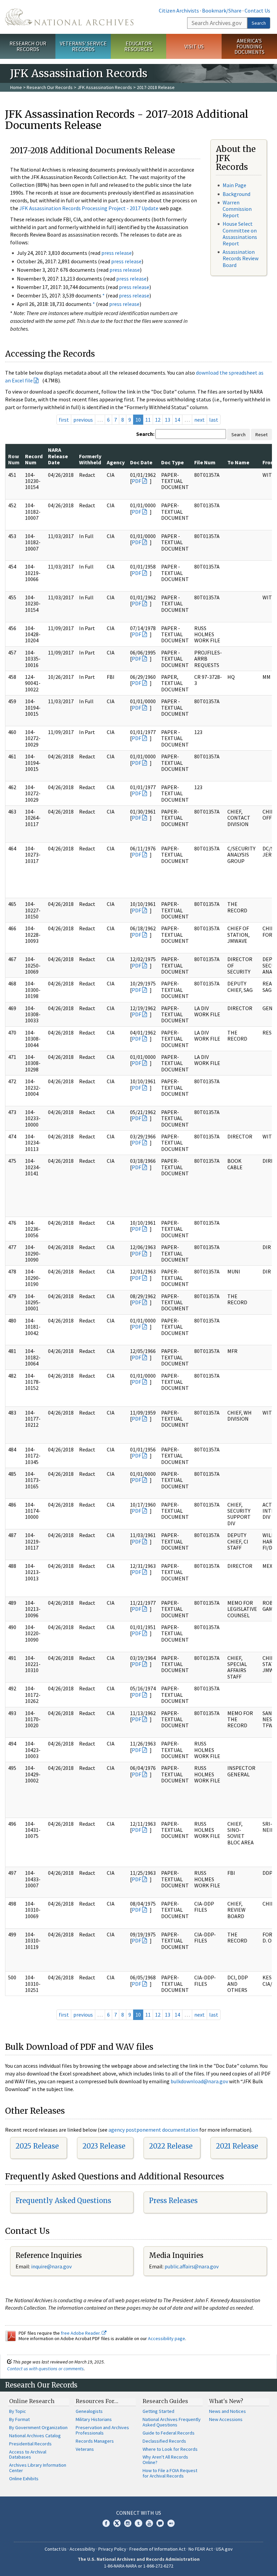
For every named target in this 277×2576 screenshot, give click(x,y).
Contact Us (257, 10)
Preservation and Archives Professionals (102, 2430)
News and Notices (228, 2411)
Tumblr (138, 2523)
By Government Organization (38, 2427)
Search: (145, 434)
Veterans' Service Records (83, 46)
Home (16, 87)
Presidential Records (30, 2444)
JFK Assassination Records (105, 87)
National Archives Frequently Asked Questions (172, 2422)
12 (158, 420)
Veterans (85, 2449)
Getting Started (158, 2411)
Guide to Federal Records (169, 2433)
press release (117, 253)
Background (236, 194)
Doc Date (141, 462)
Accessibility (82, 2549)
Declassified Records (164, 2441)
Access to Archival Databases (28, 2455)
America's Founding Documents (249, 46)
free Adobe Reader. (81, 2333)
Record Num (34, 459)
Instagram (128, 2523)
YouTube (149, 2523)
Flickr (171, 2523)
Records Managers (95, 2441)
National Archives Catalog (35, 2436)
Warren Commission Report (237, 209)
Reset (261, 435)
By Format (19, 2419)
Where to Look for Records (170, 2449)
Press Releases (173, 2201)
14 (177, 420)
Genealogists (89, 2411)
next (199, 420)
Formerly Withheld (90, 459)
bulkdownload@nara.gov (199, 2081)
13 (168, 420)
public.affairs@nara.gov (192, 2266)
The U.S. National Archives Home (69, 17)
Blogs (160, 2523)
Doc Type (172, 462)
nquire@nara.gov (52, 2266)
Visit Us (194, 46)
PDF (136, 481)
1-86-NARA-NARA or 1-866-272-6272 (139, 2566)
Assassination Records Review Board (241, 258)
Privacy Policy (112, 2549)
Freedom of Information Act (157, 2549)
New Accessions (226, 2419)
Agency (116, 462)
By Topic (18, 2411)
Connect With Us (139, 2513)
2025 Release (37, 2146)
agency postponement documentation (153, 2130)
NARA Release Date (58, 456)
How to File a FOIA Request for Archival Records (170, 2473)
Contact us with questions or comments (45, 2369)
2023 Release (104, 2146)
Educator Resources (138, 46)
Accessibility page (167, 2338)
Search (259, 23)
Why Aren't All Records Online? (165, 2460)
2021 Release (237, 2146)
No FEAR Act (201, 2549)
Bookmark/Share (222, 10)
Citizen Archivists (179, 10)
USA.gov (224, 2549)
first (64, 420)
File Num (205, 462)
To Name (238, 462)
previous (83, 420)
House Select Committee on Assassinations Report (240, 234)
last (214, 420)
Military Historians (94, 2419)
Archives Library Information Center (38, 2468)
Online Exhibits (24, 2479)
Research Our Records (28, 46)
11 (148, 420)
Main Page (234, 185)
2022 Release (171, 2146)
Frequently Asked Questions (63, 2201)
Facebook (106, 2523)
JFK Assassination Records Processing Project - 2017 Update (89, 208)
